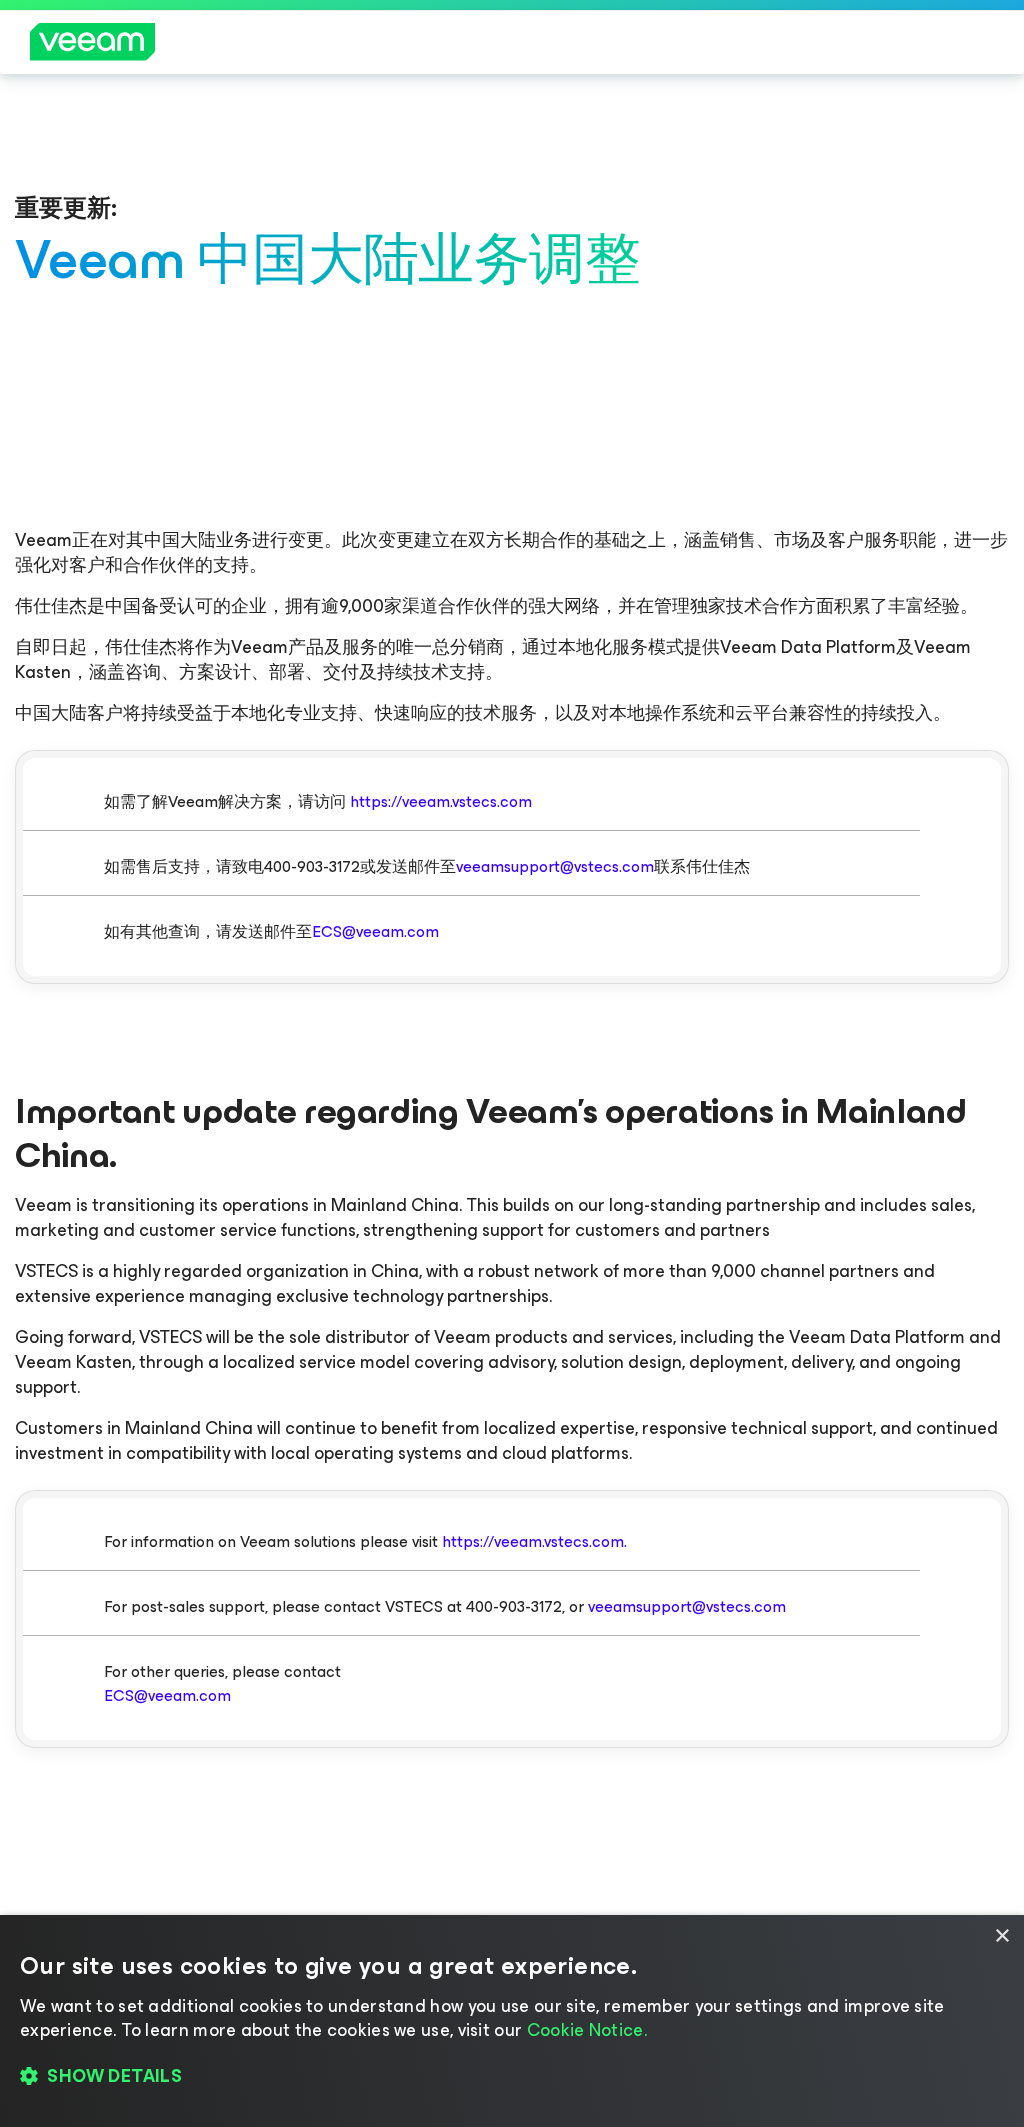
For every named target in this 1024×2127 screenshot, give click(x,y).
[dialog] (512, 2021)
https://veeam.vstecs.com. (534, 1541)
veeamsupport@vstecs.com (555, 866)
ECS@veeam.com (375, 931)
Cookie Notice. (587, 2030)
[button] (512, 2077)
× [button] (1001, 1936)
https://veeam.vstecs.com (441, 801)
